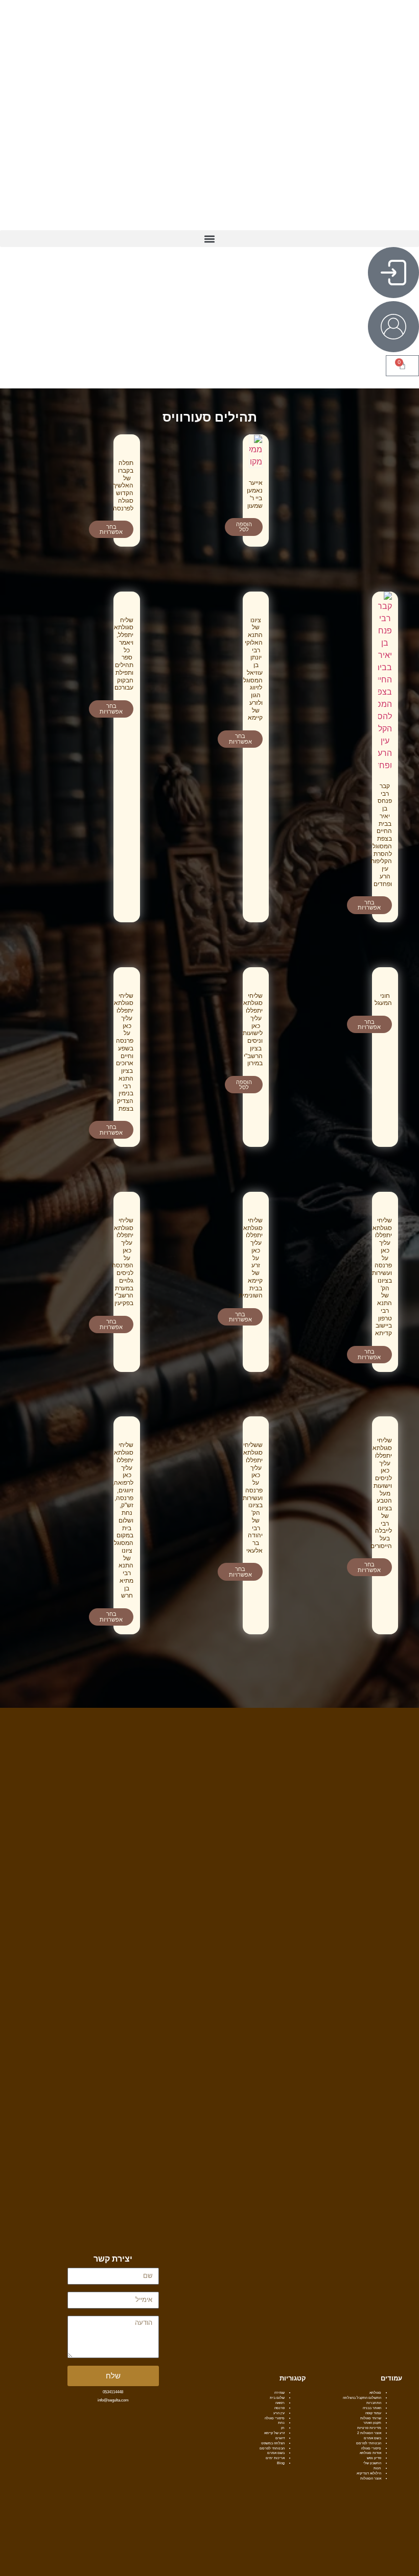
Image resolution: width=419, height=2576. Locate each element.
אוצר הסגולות (371, 2478)
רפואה (280, 2403)
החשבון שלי (372, 2463)
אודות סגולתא (370, 2453)
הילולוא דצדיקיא (369, 2473)
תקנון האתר (372, 2423)
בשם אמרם (373, 2438)
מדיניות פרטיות (369, 2428)
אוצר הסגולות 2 (369, 2433)
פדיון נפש (374, 2458)
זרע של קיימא (274, 2433)
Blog (281, 2463)
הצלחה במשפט (273, 2443)
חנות (377, 2468)
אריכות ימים (275, 2458)
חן (283, 2428)
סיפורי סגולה (371, 2448)
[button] (209, 239)
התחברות (374, 2403)
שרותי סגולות (371, 2418)
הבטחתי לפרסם (369, 2443)
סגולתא (375, 2393)
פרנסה (280, 2408)
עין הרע (279, 2413)
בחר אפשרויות (111, 530)
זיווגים (280, 2438)
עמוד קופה (373, 2413)
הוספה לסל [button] (244, 527)
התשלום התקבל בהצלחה (362, 2398)
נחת (281, 2423)
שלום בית (277, 2398)
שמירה (280, 2393)
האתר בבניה (372, 2408)
